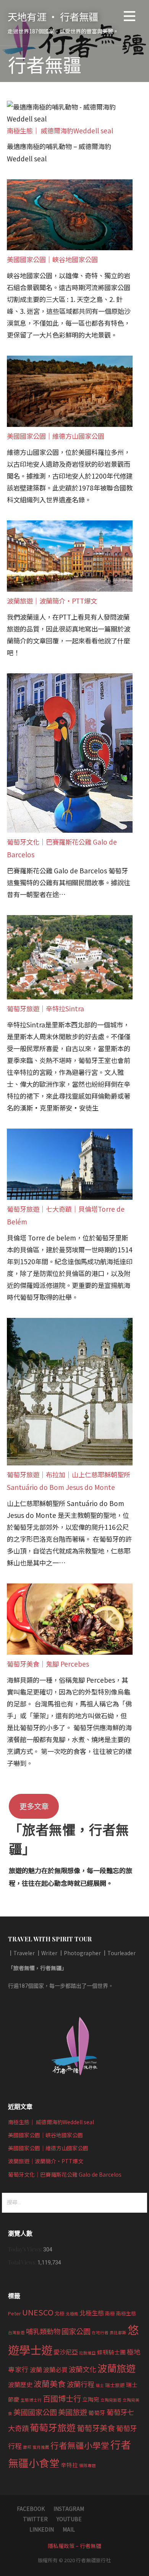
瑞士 (100, 2385)
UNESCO (38, 2312)
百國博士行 (62, 2398)
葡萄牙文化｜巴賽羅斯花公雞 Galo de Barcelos (65, 2174)
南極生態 (126, 2313)
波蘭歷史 (20, 2384)
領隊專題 (87, 2465)
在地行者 (100, 2332)
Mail (69, 2529)
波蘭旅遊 (117, 2368)
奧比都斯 (118, 2332)
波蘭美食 (50, 2384)
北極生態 (92, 2313)
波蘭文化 (83, 2369)
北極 (60, 2313)
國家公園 (76, 2331)
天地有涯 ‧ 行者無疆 (53, 16)
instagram (69, 2509)
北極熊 (72, 2314)
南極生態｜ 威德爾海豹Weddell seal (60, 130)
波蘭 (36, 2369)
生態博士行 (31, 2400)
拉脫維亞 (87, 2353)
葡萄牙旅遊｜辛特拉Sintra (45, 1008)
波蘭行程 (81, 2384)
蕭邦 (27, 2447)
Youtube (69, 2519)
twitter (35, 2519)
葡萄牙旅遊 (53, 2427)
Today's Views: (26, 2249)
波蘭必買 (55, 2369)
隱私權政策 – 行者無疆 (74, 2546)
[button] (130, 17)
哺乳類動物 (43, 2331)
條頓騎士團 (111, 2352)
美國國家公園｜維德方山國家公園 (56, 436)
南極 (110, 2313)
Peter (15, 2313)
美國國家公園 (35, 2412)
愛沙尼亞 (66, 2352)
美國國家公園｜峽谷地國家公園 (52, 259)
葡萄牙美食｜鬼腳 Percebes (48, 1664)
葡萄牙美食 (96, 2428)
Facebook (31, 2509)
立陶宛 (91, 2399)
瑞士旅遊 (115, 2385)
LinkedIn (42, 2529)
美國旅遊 (73, 2412)
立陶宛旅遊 (111, 2400)
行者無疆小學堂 (80, 2445)
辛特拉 (69, 2465)
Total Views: (23, 2262)
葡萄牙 (97, 2413)
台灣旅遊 (16, 2332)
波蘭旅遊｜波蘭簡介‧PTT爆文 (52, 601)
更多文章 (34, 1806)
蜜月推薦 (41, 2447)
